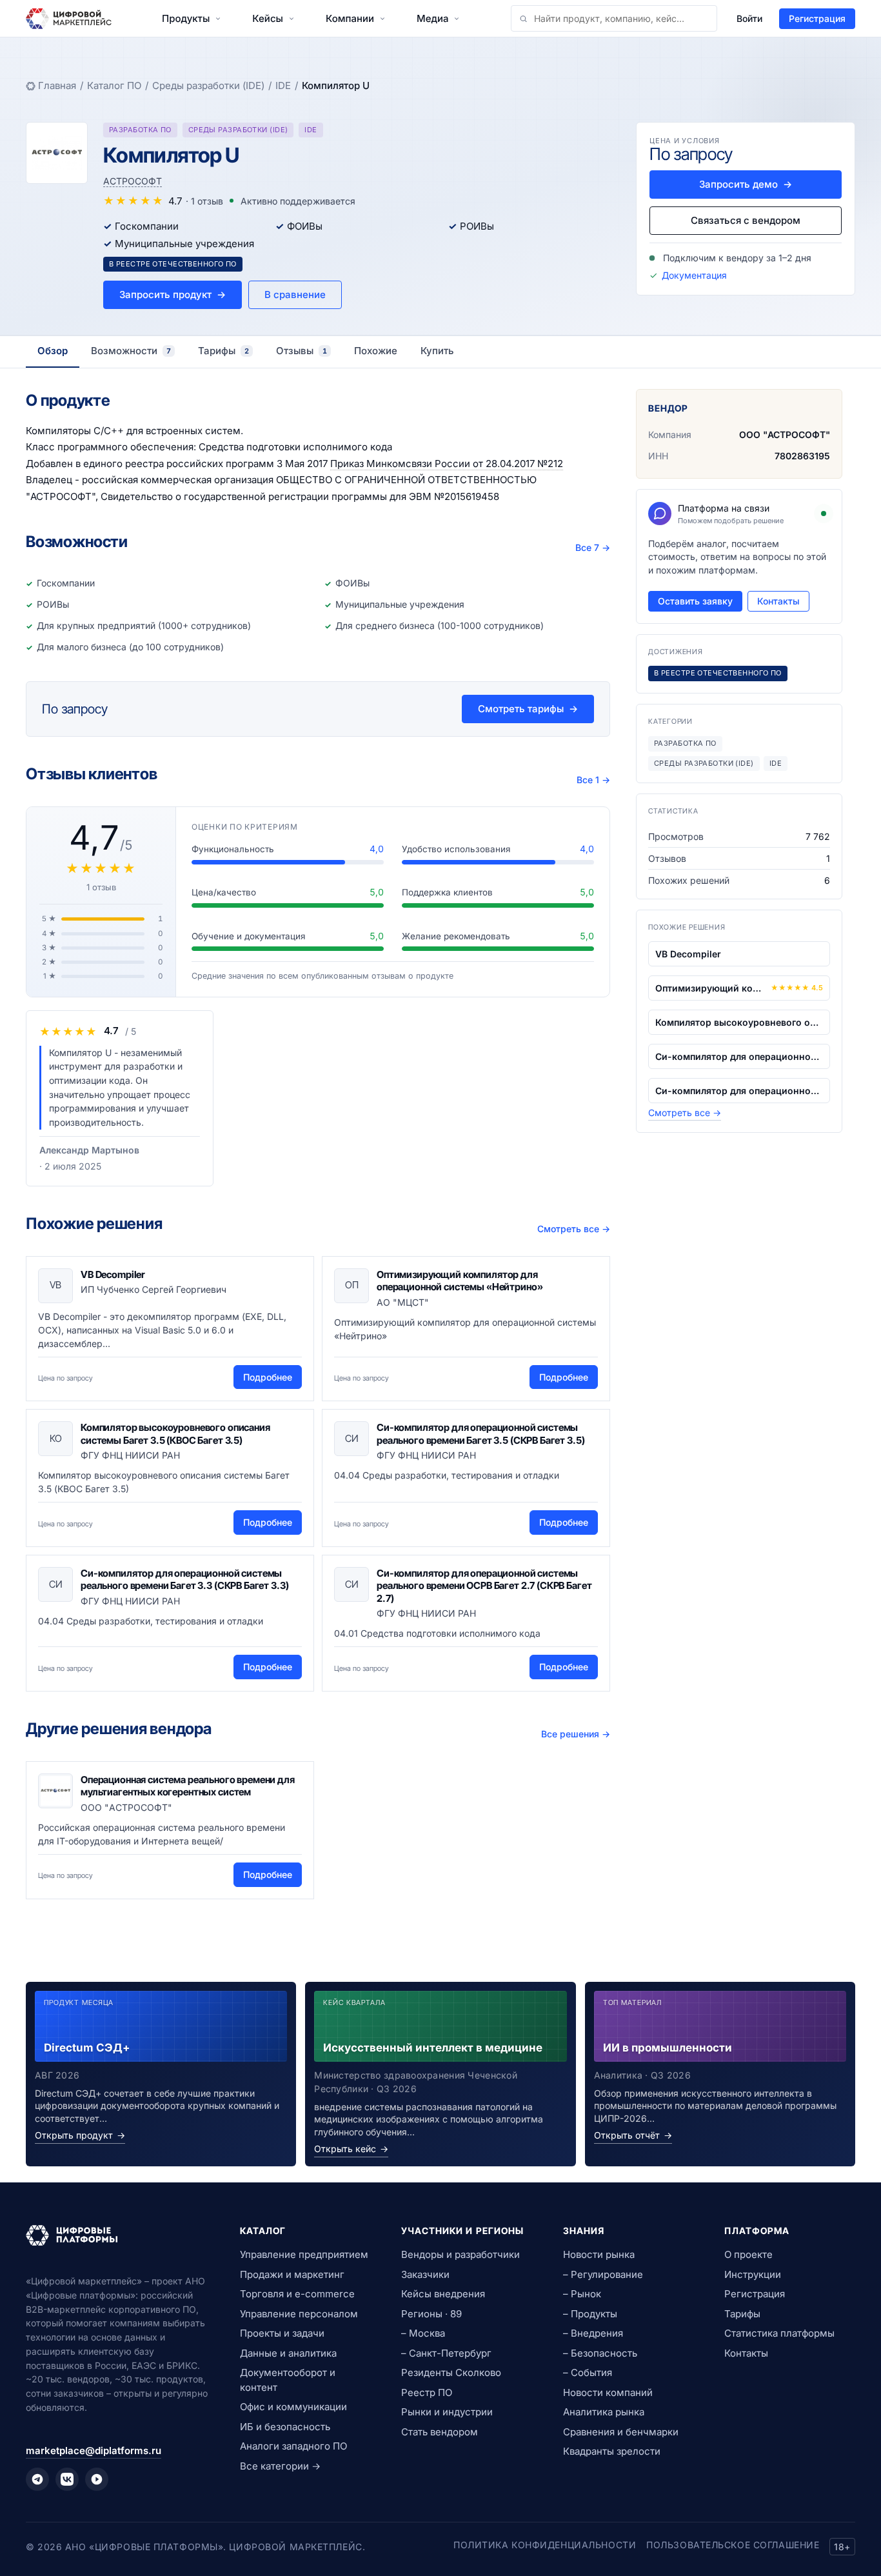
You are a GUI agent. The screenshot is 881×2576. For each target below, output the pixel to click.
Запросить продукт (173, 295)
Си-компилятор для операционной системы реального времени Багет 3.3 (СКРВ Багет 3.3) (184, 1580)
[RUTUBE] (97, 2479)
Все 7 (593, 547)
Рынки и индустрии (447, 2412)
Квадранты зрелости (612, 2451)
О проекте (748, 2254)
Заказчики (425, 2274)
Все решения (576, 1734)
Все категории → (280, 2466)
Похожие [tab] (376, 351)
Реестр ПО (427, 2392)
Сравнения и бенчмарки (621, 2432)
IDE (283, 85)
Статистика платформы (779, 2333)
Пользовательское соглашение (733, 2545)
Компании (350, 18)
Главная (57, 85)
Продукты (186, 18)
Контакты (778, 601)
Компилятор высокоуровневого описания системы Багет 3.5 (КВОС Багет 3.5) (175, 1434)
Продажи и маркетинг (292, 2274)
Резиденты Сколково (451, 2372)
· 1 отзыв (204, 201)
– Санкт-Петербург (446, 2353)
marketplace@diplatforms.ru (94, 2451)
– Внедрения (593, 2333)
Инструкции (753, 2274)
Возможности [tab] (131, 351)
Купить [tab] (437, 351)
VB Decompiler (113, 1274)
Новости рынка (599, 2254)
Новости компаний (608, 2392)
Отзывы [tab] (302, 351)
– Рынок (582, 2294)
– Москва (423, 2333)
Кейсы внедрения (443, 2294)
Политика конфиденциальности (545, 2545)
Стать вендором (440, 2432)
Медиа (432, 18)
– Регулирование (603, 2274)
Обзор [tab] (53, 351)
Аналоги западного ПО (293, 2446)
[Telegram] (37, 2479)
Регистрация (817, 18)
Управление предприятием (304, 2254)
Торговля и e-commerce (297, 2294)
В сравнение (295, 295)
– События (588, 2372)
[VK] (67, 2479)
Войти (749, 18)
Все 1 (593, 780)
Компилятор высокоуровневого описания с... (739, 1022)
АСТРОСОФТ (133, 181)
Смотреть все (574, 1229)
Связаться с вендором (746, 220)
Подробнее (268, 1377)
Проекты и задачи (282, 2333)
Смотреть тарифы (528, 709)
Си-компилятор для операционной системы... (739, 1056)
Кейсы (268, 18)
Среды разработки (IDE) (208, 85)
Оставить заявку (695, 601)
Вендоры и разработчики (460, 2254)
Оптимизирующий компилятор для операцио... (710, 988)
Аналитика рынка (604, 2412)
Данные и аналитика (288, 2353)
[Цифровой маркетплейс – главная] (69, 19)
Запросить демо (746, 184)
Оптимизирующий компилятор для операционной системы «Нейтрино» (460, 1281)
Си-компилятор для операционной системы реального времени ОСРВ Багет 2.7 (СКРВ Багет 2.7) (484, 1586)
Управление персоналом (299, 2314)
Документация (694, 275)
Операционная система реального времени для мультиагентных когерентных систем (188, 1786)
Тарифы (742, 2314)
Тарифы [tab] (223, 351)
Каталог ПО (114, 85)
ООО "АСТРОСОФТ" (785, 434)
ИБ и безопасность (285, 2427)
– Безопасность (600, 2353)
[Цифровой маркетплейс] (117, 2235)
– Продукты (590, 2314)
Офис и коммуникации (293, 2407)
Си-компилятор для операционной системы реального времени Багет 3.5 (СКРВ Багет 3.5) (480, 1434)
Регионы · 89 (431, 2314)
